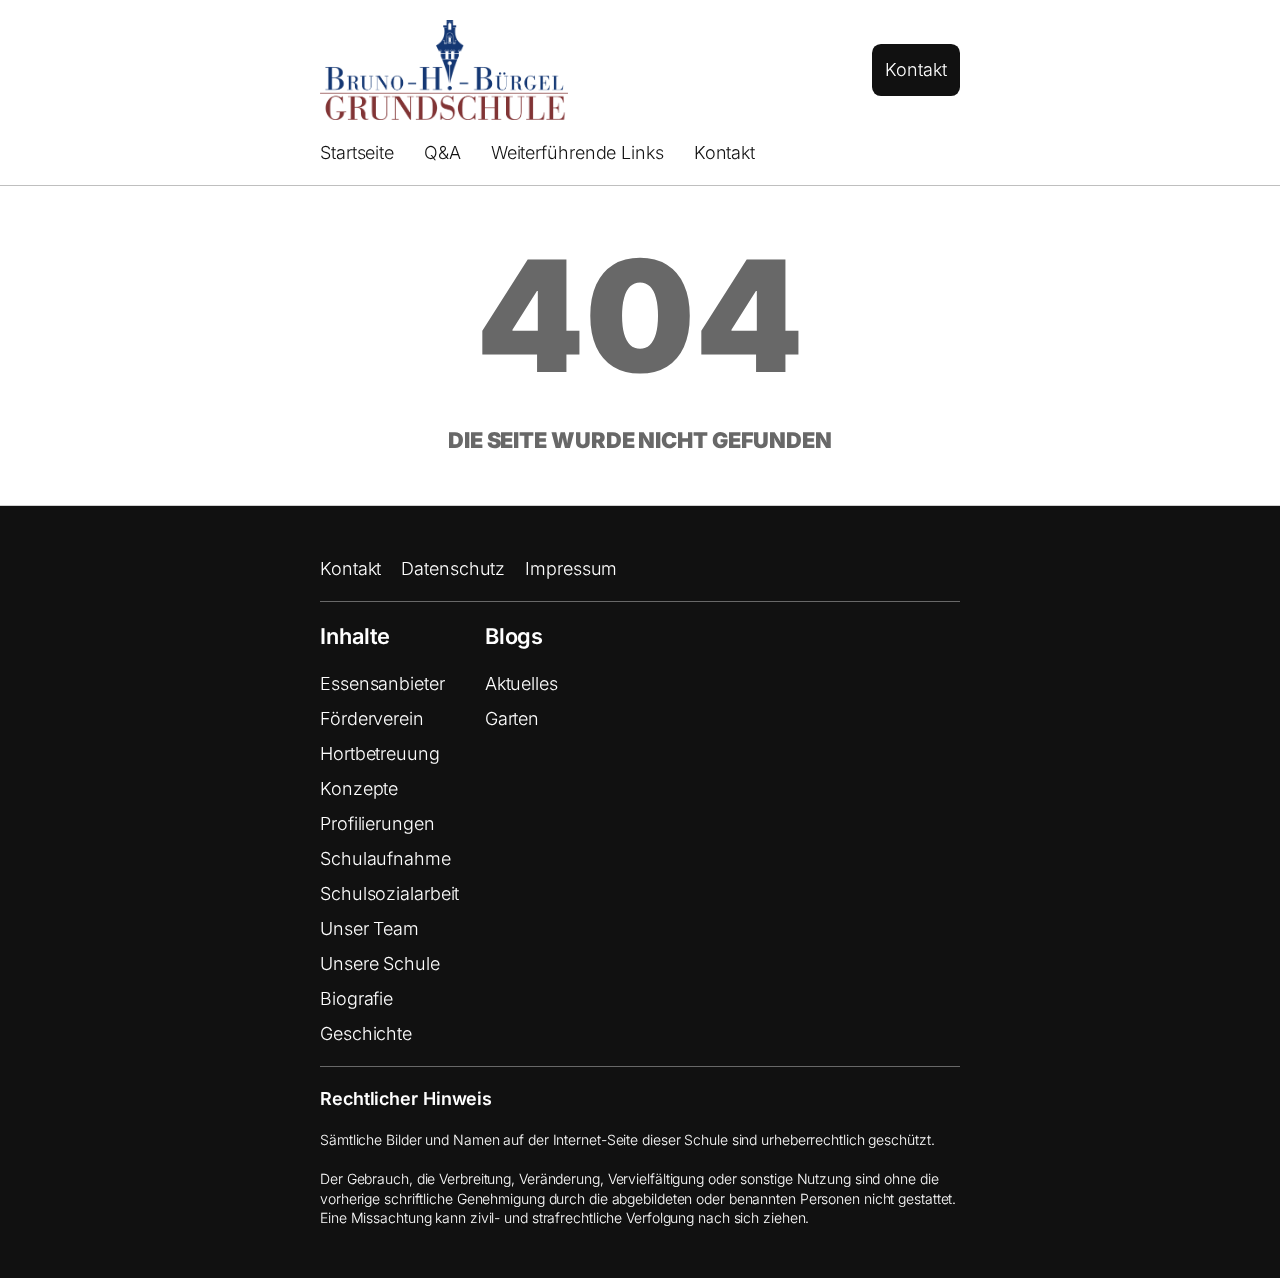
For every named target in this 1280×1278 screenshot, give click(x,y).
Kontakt (915, 69)
